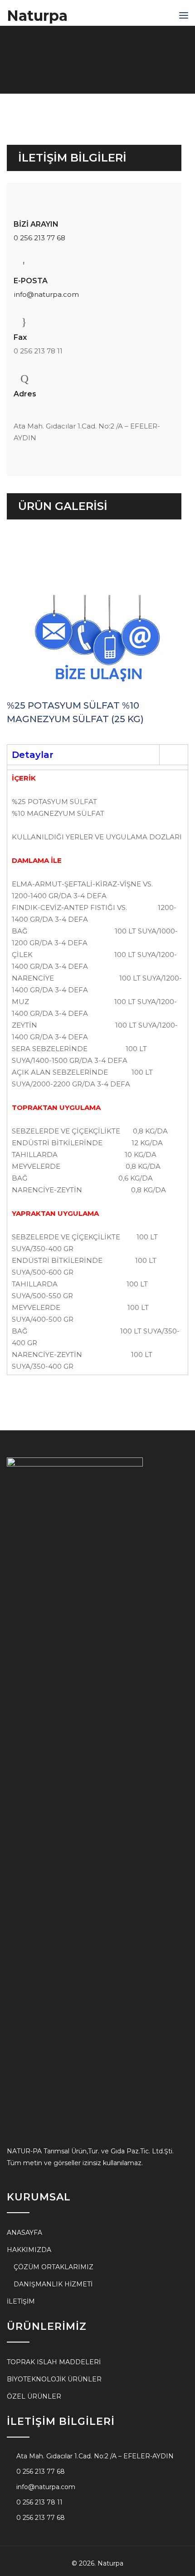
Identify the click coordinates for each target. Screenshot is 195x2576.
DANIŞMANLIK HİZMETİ (53, 2284)
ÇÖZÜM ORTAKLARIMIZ (54, 2267)
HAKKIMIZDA (29, 2250)
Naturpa (37, 16)
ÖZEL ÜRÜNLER (34, 2396)
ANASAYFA (24, 2233)
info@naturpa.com (46, 294)
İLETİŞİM (21, 2301)
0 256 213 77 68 (39, 238)
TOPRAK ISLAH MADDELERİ (54, 2362)
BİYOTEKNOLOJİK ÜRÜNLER (54, 2379)
